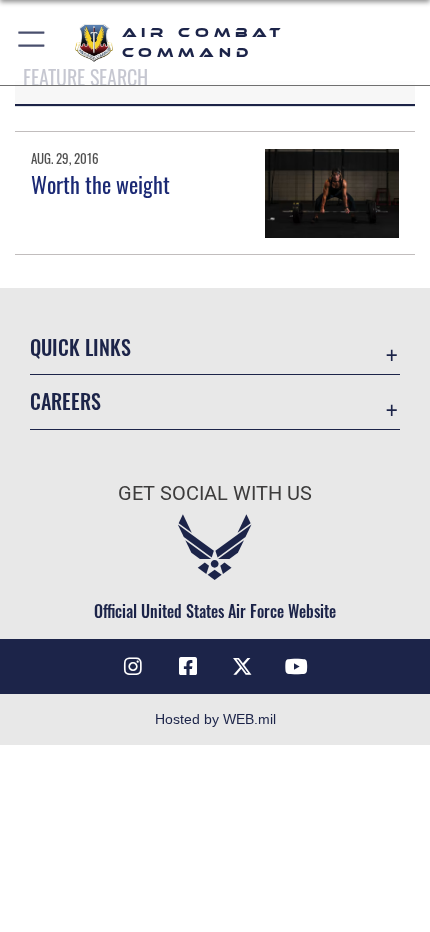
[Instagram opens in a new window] (133, 667)
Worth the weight (100, 184)
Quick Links (80, 347)
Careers (65, 401)
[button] (32, 42)
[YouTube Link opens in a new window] (297, 667)
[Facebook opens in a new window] (188, 667)
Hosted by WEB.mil (215, 719)
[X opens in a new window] (242, 667)
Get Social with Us (215, 493)
